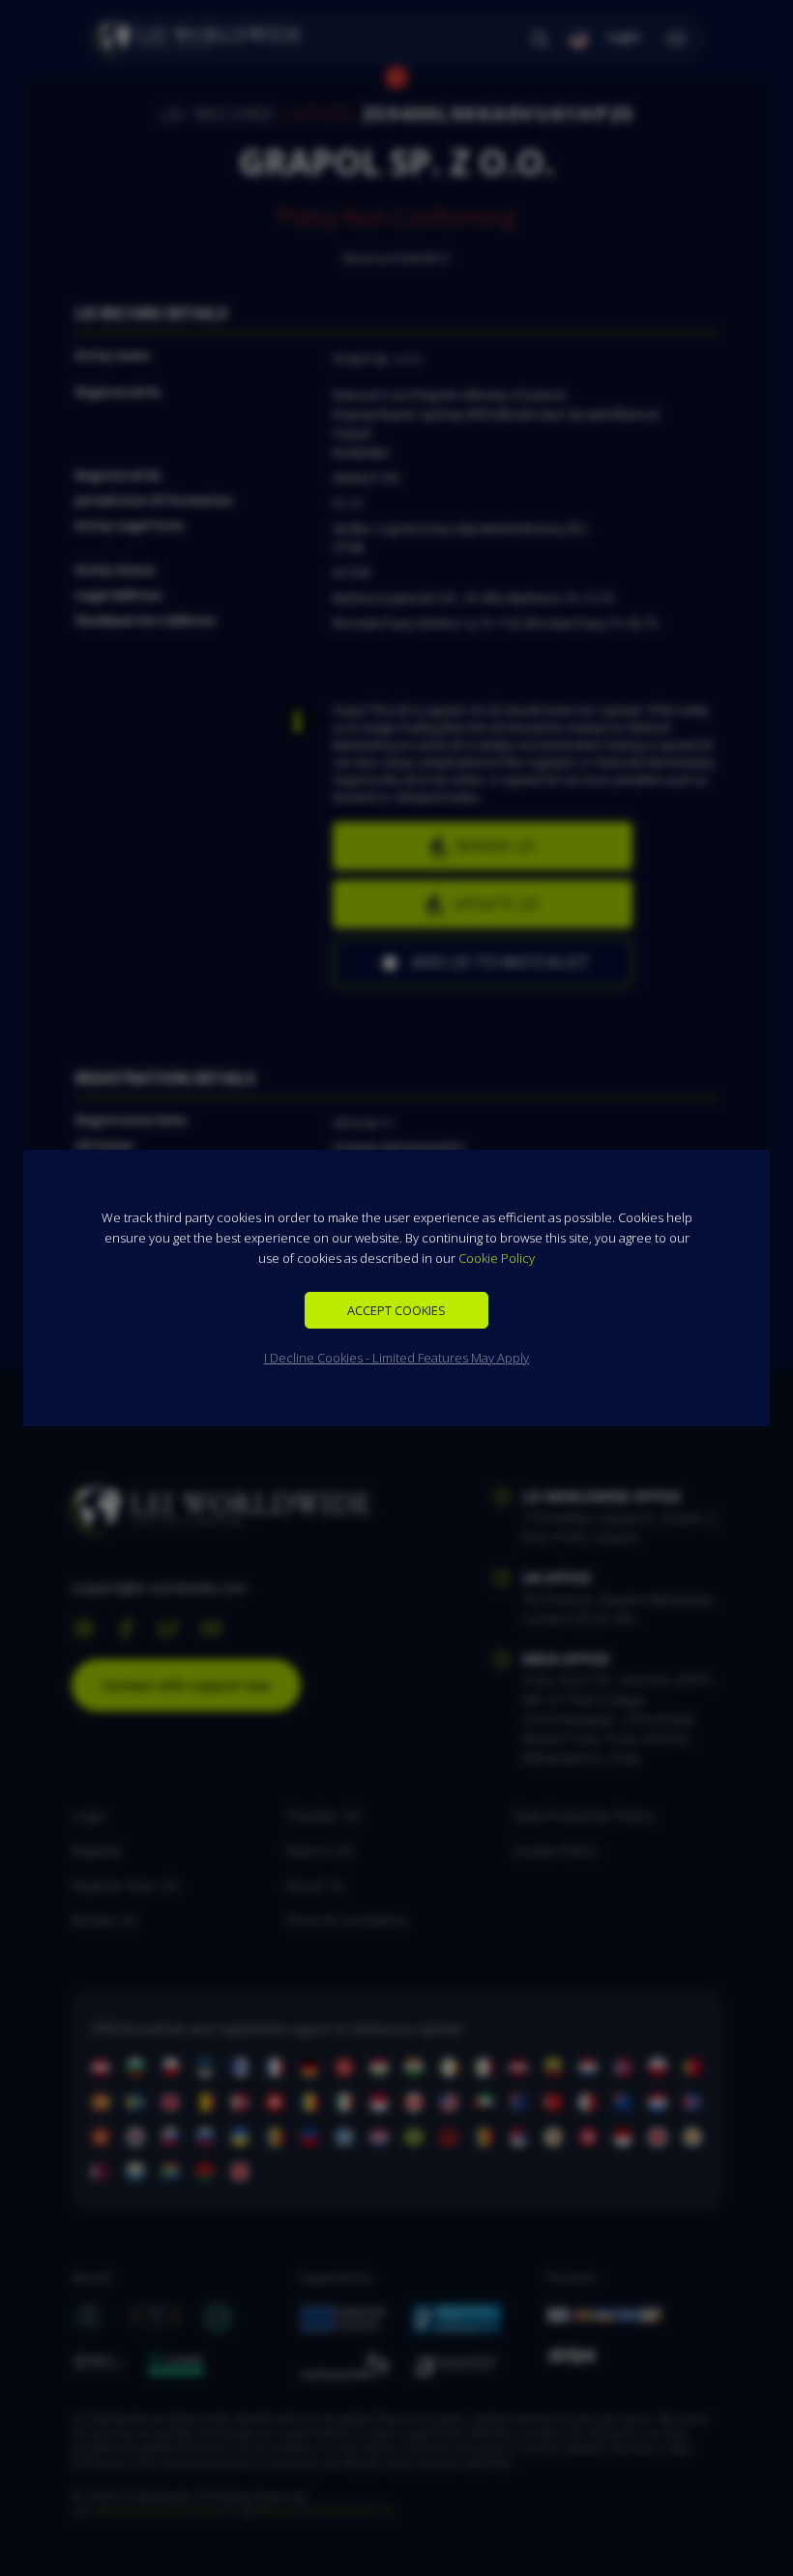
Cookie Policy (497, 1258)
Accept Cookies (396, 1310)
